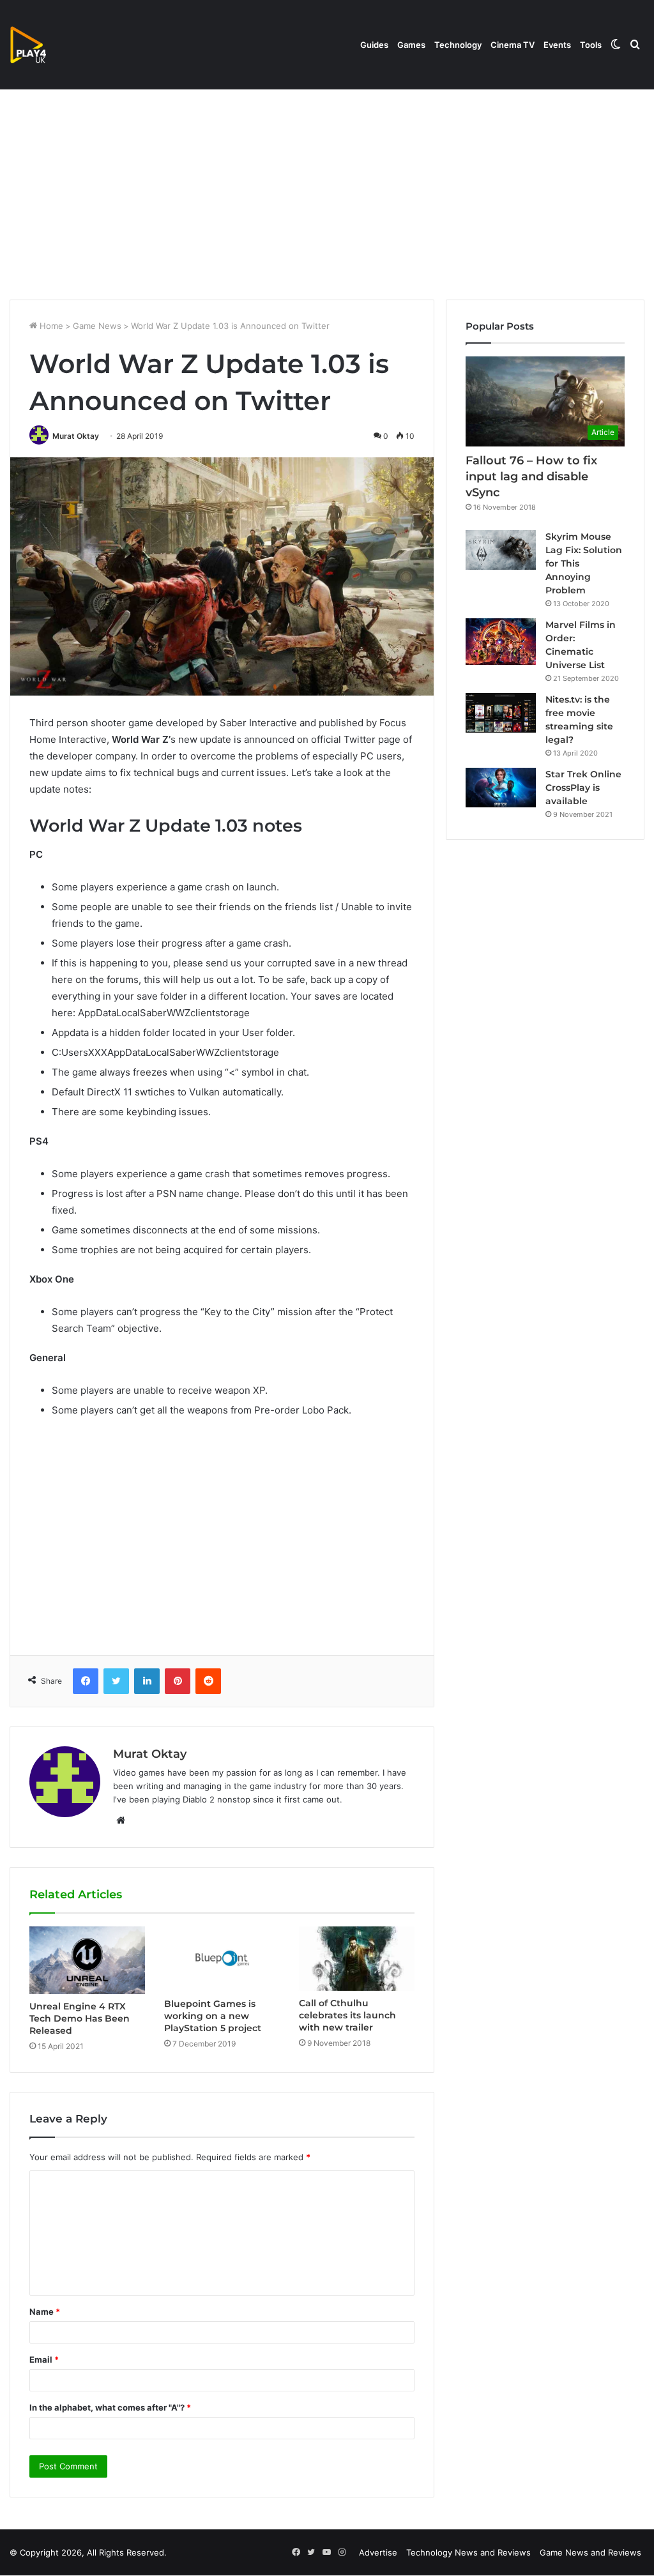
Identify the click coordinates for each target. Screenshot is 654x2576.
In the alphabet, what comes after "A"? (110, 2407)
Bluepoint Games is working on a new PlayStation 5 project (213, 2016)
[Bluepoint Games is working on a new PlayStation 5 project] (222, 1959)
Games (411, 45)
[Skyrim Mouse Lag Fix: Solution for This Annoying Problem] (501, 550)
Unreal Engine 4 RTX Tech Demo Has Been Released (80, 2018)
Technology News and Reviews (468, 2552)
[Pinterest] (178, 1681)
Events (557, 45)
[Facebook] (86, 1681)
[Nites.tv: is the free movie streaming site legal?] (501, 713)
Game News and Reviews (590, 2552)
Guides (374, 45)
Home (50, 326)
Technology (458, 45)
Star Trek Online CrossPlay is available (583, 788)
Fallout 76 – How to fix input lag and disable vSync (531, 476)
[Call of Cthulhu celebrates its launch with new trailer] (357, 1959)
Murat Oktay (76, 436)
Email (44, 2359)
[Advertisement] (327, 191)
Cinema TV (513, 45)
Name (45, 2312)
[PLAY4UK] (40, 45)
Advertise (378, 2552)
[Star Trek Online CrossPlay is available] (501, 788)
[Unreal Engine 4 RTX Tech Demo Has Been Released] (87, 1961)
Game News (97, 326)
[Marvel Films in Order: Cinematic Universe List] (501, 642)
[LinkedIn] (147, 1681)
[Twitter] (116, 1681)
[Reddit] (208, 1681)
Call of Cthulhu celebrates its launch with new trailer (347, 2015)
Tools (591, 45)
